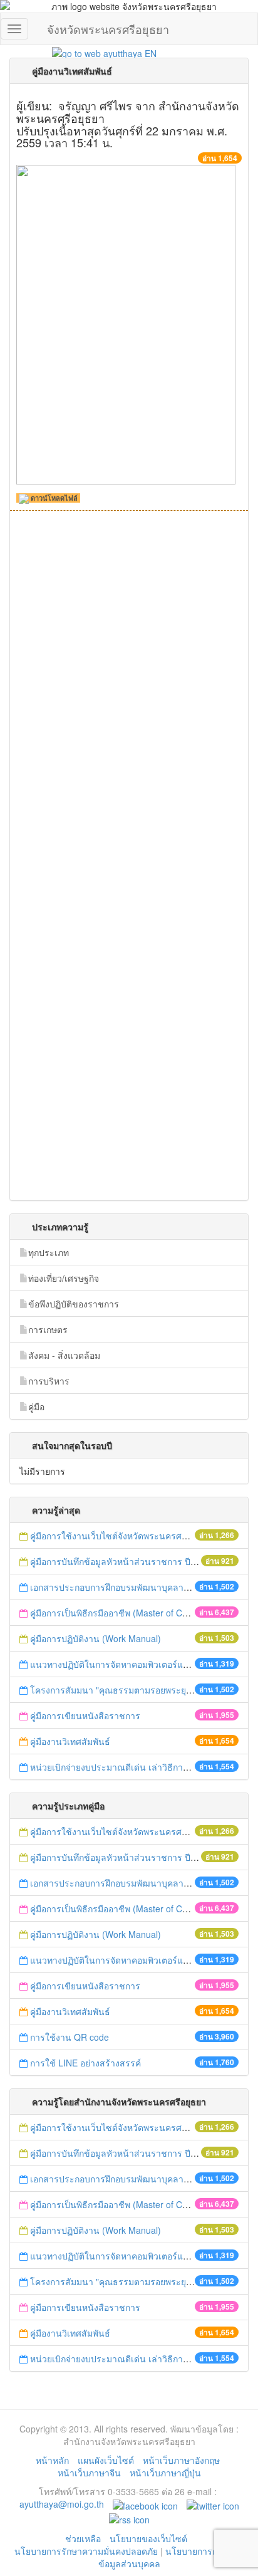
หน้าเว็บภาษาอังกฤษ (181, 2460)
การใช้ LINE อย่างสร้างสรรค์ (85, 2063)
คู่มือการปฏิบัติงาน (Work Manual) (95, 1638)
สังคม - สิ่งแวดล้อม (64, 1355)
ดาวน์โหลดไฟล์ (53, 498)
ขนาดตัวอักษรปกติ (152, 40)
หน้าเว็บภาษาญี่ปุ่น (165, 2473)
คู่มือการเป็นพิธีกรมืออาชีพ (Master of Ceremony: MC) (135, 1613)
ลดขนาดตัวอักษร (140, 40)
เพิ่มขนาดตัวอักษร (165, 40)
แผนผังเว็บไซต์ (106, 2460)
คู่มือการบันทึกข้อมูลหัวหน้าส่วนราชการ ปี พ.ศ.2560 (130, 1561)
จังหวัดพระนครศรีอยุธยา (108, 26)
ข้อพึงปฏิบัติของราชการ (74, 1304)
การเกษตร (48, 1329)
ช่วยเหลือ (83, 2538)
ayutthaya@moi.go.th (62, 2504)
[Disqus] (129, 693)
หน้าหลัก (52, 2460)
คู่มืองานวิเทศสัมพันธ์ (70, 1741)
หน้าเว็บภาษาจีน (89, 2473)
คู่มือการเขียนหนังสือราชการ (85, 1715)
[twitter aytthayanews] (213, 2504)
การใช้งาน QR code (70, 2037)
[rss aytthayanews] (129, 2518)
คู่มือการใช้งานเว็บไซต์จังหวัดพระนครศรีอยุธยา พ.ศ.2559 (141, 1536)
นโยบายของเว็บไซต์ (150, 2538)
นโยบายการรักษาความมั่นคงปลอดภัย (86, 2551)
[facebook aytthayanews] (145, 2504)
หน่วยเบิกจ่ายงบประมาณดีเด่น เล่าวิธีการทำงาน (122, 1767)
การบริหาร (49, 1381)
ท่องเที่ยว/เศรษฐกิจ (64, 1278)
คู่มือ (36, 1406)
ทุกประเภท (49, 1252)
